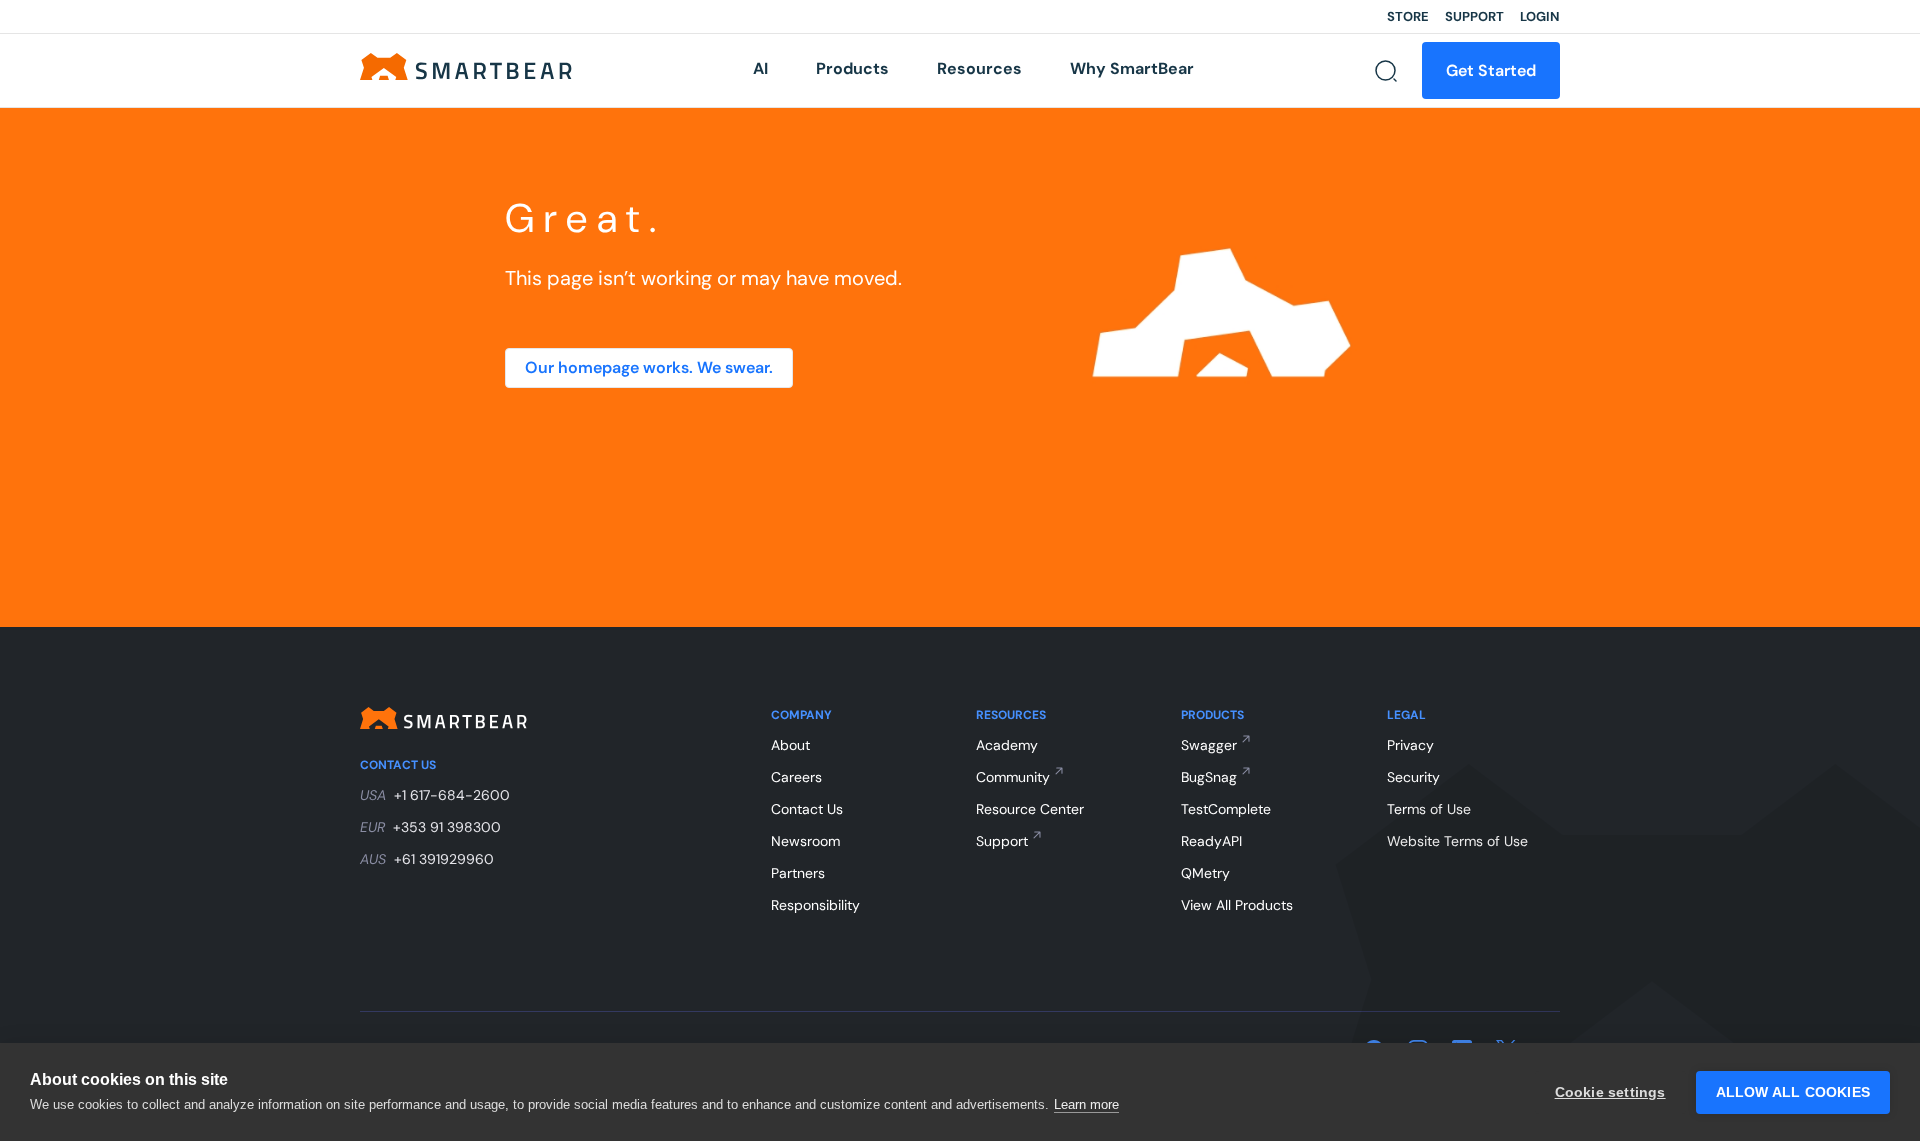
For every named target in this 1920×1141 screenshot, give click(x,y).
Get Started (1491, 70)
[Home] (466, 65)
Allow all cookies (1793, 1092)
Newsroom (805, 841)
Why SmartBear (1132, 68)
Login (1540, 16)
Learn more (1086, 1104)
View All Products (1237, 905)
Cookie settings (1610, 1092)
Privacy (1410, 745)
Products (852, 68)
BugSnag (1209, 777)
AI (760, 68)
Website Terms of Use (1457, 841)
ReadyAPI (1211, 841)
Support (1474, 16)
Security (1413, 777)
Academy (1007, 745)
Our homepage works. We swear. (649, 367)
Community (1013, 777)
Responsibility (815, 905)
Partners (798, 873)
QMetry (1205, 873)
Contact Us (807, 809)
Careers (796, 777)
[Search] (1386, 71)
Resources (979, 68)
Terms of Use (1429, 809)
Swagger (1209, 745)
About (790, 745)
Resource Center (1030, 809)
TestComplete (1226, 809)
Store (1408, 16)
